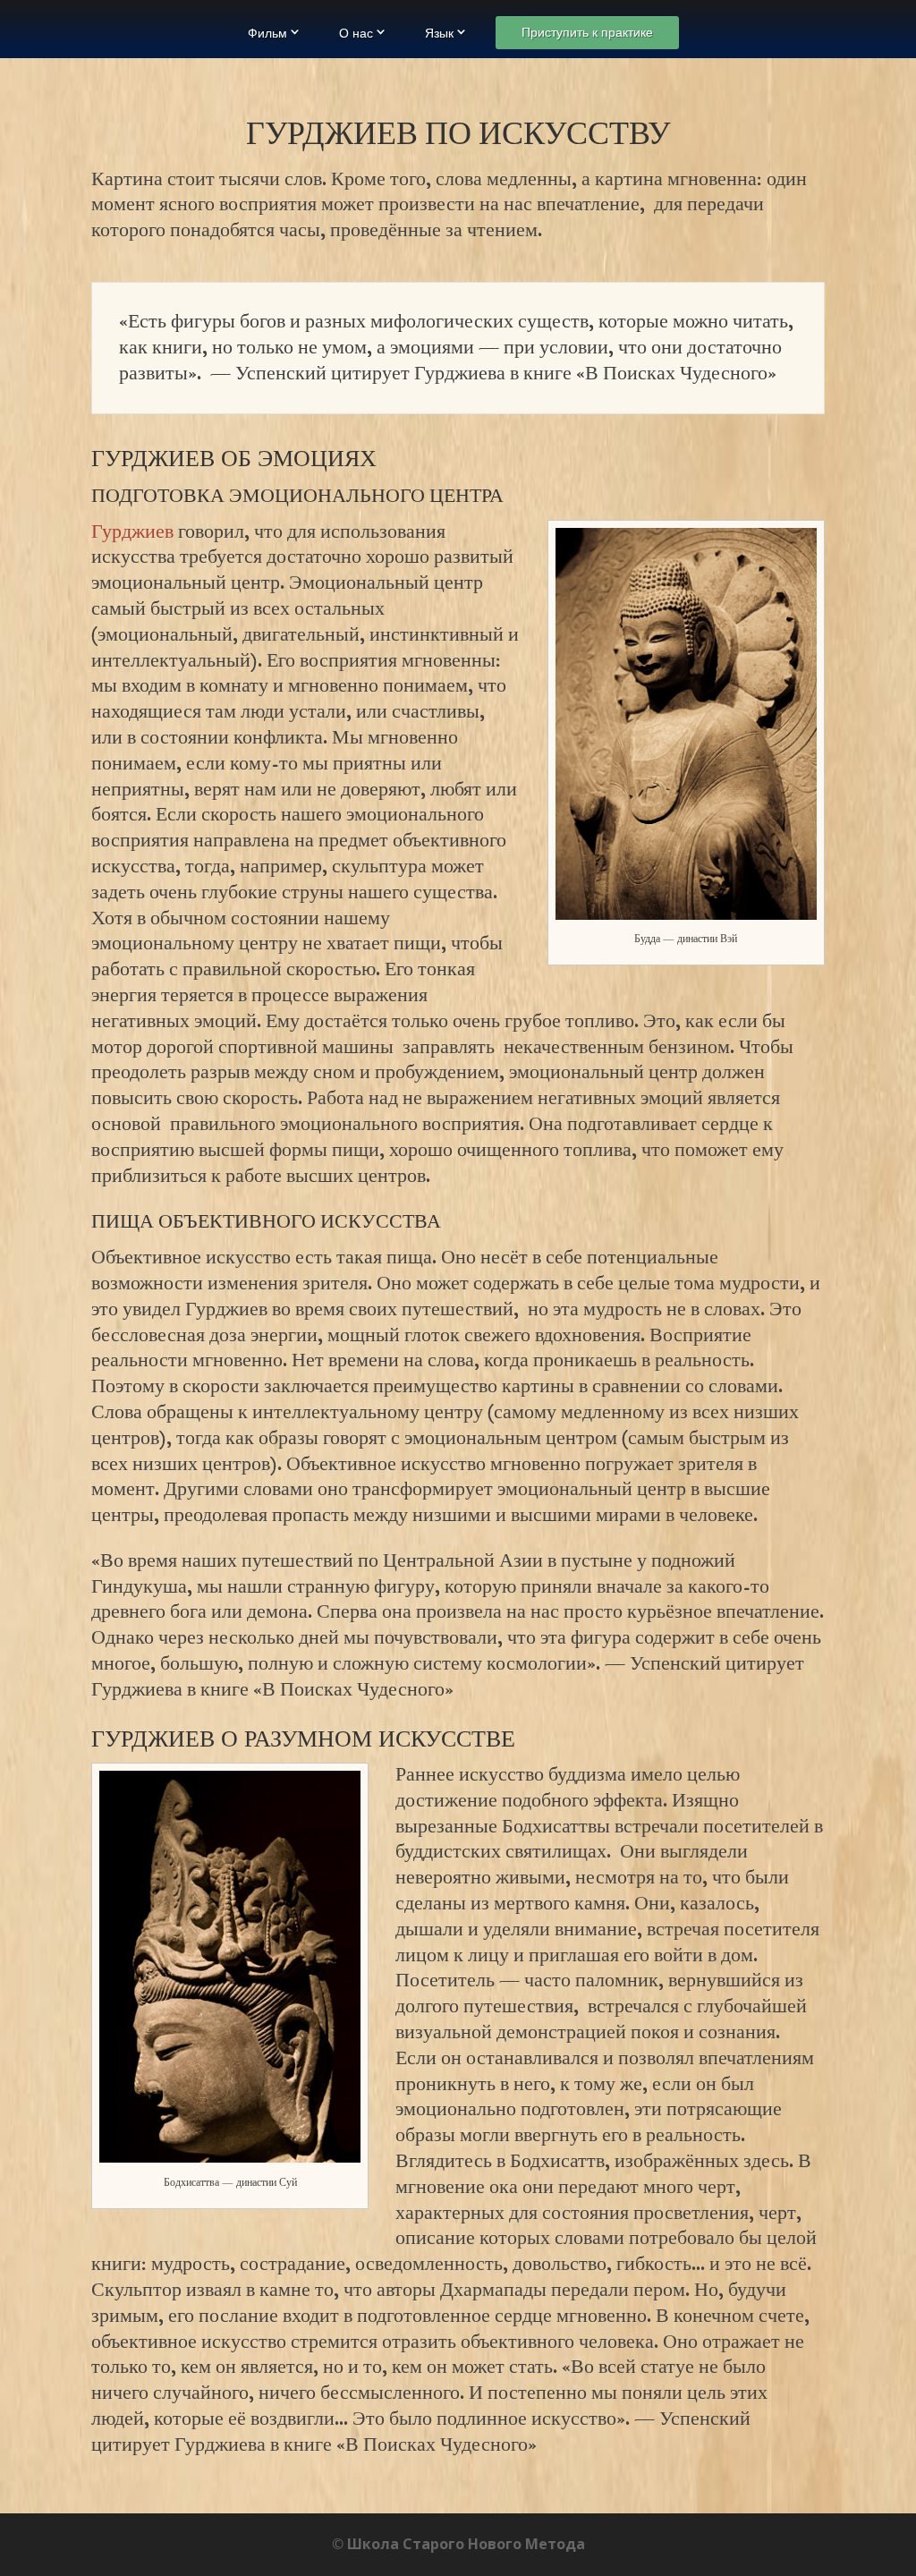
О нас (356, 33)
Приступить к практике (587, 32)
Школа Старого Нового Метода (466, 2544)
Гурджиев (132, 532)
